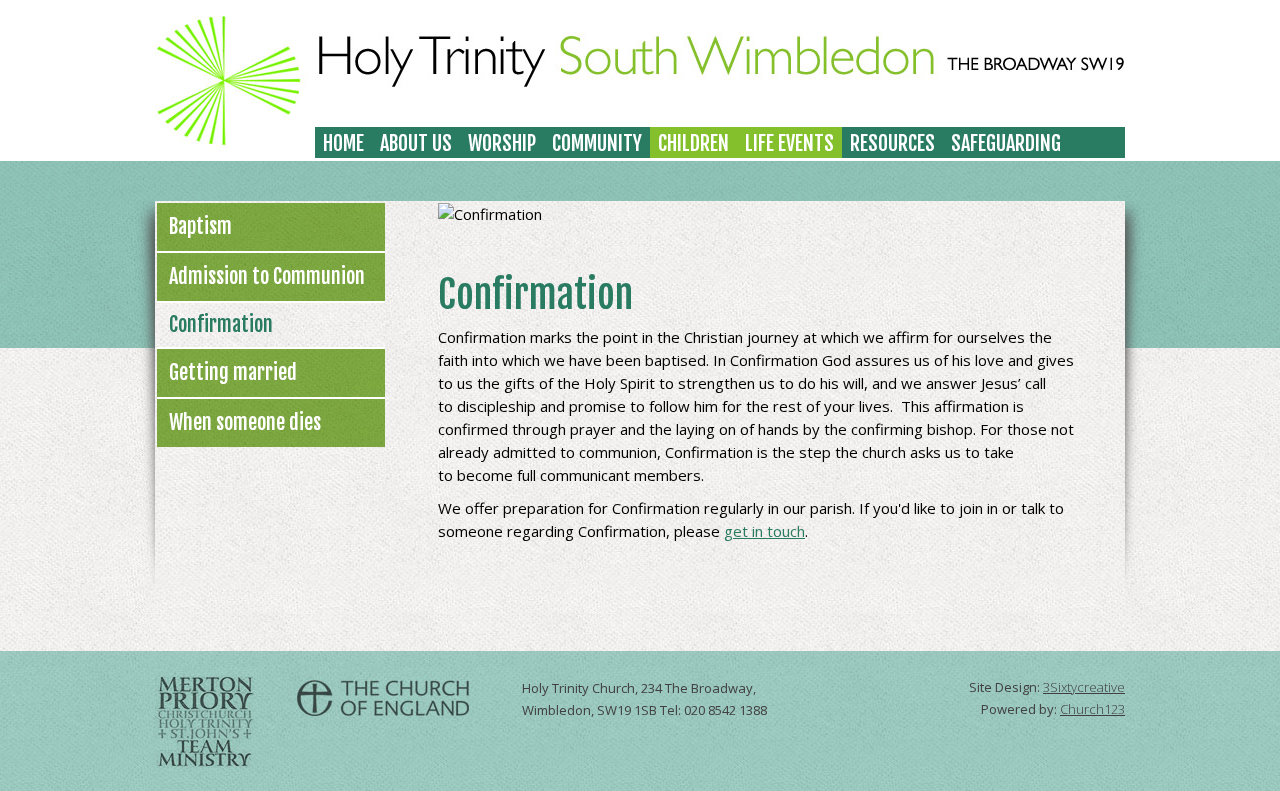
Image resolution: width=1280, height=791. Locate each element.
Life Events (789, 143)
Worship (502, 143)
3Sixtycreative (1084, 687)
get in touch (764, 531)
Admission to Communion (267, 276)
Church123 (1092, 709)
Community (597, 143)
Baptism (200, 226)
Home (343, 143)
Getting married (233, 372)
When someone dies (245, 422)
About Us (416, 143)
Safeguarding (1006, 143)
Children (693, 143)
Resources (892, 143)
